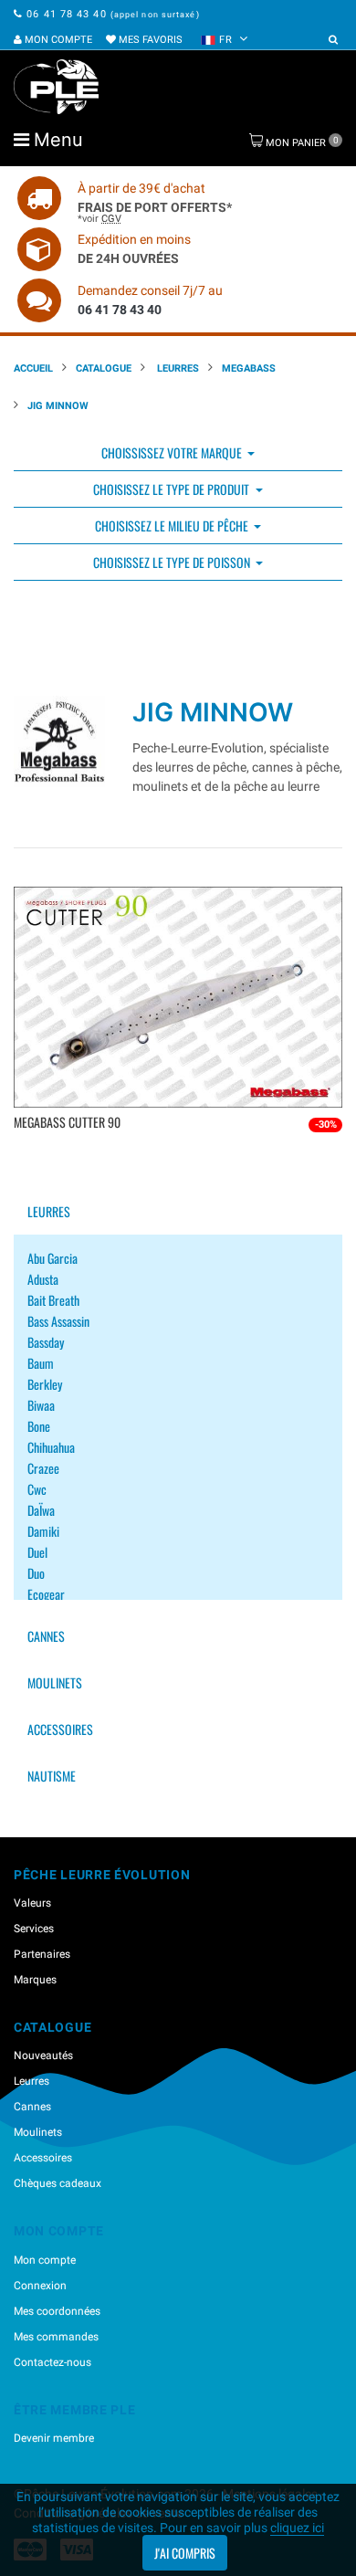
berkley (45, 1384)
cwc (37, 1489)
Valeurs (32, 1903)
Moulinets (55, 1682)
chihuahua (51, 1447)
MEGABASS (249, 368)
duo (36, 1573)
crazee (43, 1468)
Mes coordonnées (57, 2311)
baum (41, 1363)
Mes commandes (56, 2337)
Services (34, 1929)
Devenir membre (54, 2438)
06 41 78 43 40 (67, 14)
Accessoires (60, 1729)
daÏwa (41, 1510)
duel (37, 1552)
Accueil (33, 368)
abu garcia (52, 1258)
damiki (43, 1531)
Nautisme (52, 1776)
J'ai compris (185, 2553)
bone (39, 1426)
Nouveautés (43, 2056)
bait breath (53, 1300)
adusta (43, 1279)
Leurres (177, 368)
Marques (35, 1980)
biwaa (41, 1405)
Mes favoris (149, 40)
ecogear (46, 1594)
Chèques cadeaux (58, 2183)
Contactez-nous (52, 2362)
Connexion (40, 2286)
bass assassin (58, 1321)
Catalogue (104, 368)
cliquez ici (297, 2528)
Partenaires (42, 1954)
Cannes (46, 1636)
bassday (46, 1342)
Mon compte (57, 40)
